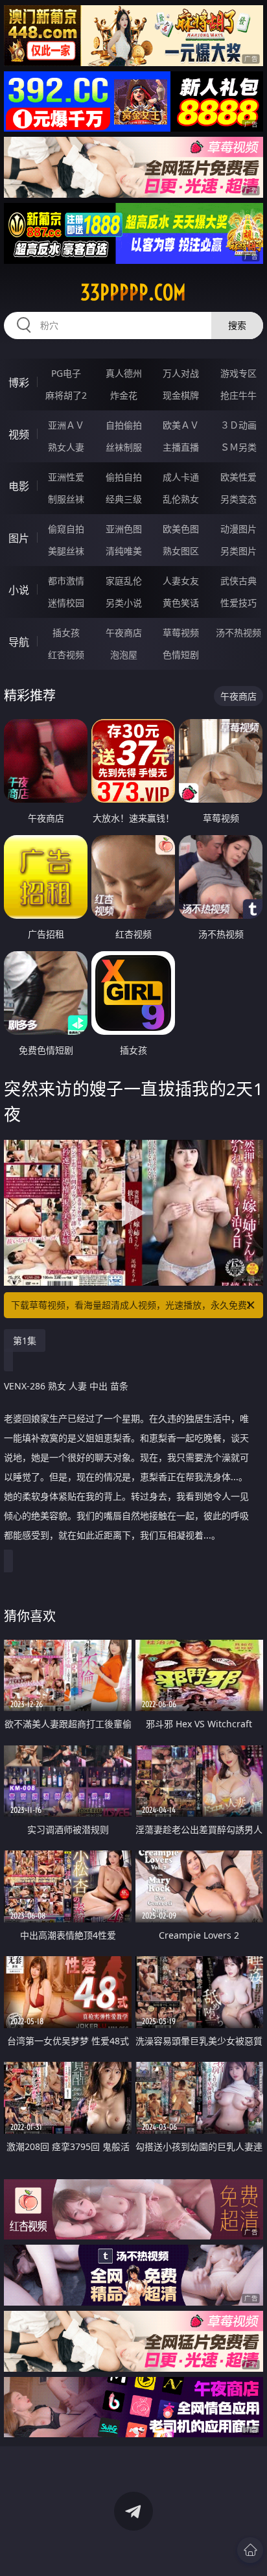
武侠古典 (238, 581)
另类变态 (238, 499)
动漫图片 (238, 529)
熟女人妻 (66, 447)
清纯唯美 (124, 551)
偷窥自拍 (66, 529)
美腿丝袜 (66, 551)
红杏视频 (66, 655)
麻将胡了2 (66, 395)
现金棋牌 (181, 395)
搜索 (237, 325)
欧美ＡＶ (181, 425)
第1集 (25, 1341)
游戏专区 (238, 373)
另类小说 (124, 603)
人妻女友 (181, 581)
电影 (19, 486)
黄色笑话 (181, 603)
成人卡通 (181, 477)
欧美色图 (181, 529)
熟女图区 (181, 551)
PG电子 (66, 373)
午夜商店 (124, 632)
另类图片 (238, 551)
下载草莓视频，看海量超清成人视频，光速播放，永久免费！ (133, 1305)
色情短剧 (181, 655)
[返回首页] (250, 2550)
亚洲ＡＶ (66, 425)
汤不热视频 (238, 632)
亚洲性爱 (66, 477)
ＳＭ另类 (238, 447)
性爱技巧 (238, 603)
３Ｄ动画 (238, 425)
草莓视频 (181, 632)
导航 (19, 642)
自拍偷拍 (124, 425)
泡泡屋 (124, 655)
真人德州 (124, 373)
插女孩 (66, 632)
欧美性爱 (238, 477)
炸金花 (124, 395)
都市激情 (66, 581)
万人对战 (181, 373)
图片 (19, 538)
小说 (19, 590)
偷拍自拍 (124, 477)
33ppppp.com (133, 292)
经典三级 (124, 499)
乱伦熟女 (181, 499)
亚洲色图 (124, 529)
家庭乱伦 (124, 581)
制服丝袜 (66, 499)
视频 (19, 434)
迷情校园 (66, 603)
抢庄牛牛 (238, 395)
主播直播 (181, 447)
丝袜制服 (124, 447)
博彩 (19, 383)
